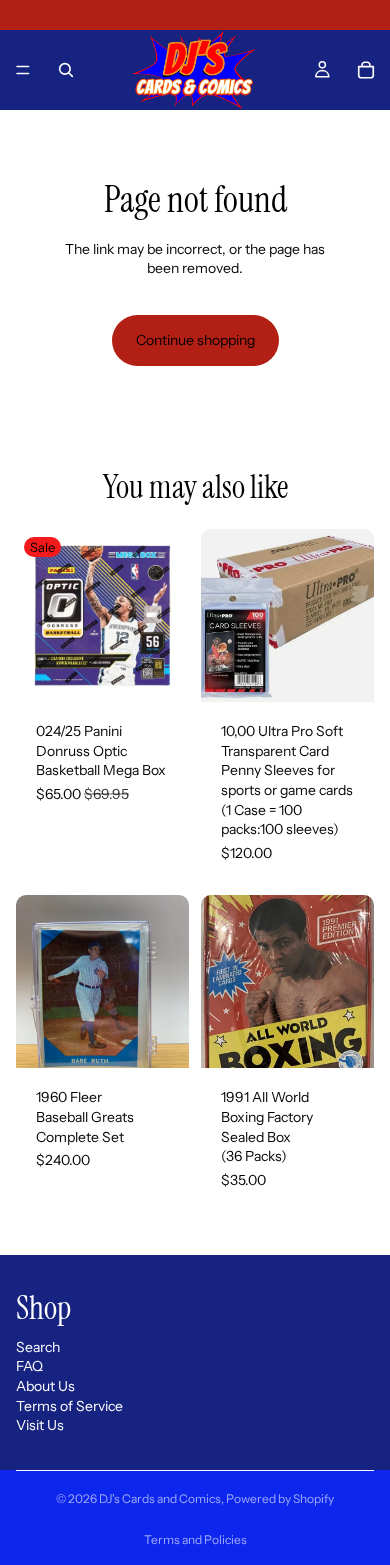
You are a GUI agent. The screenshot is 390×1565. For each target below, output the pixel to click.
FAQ (29, 1367)
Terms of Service (69, 1406)
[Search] (66, 70)
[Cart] (366, 70)
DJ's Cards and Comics (160, 1498)
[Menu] (23, 70)
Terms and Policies (195, 1539)
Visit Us (40, 1426)
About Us (45, 1386)
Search (38, 1347)
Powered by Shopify (280, 1498)
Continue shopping (195, 340)
